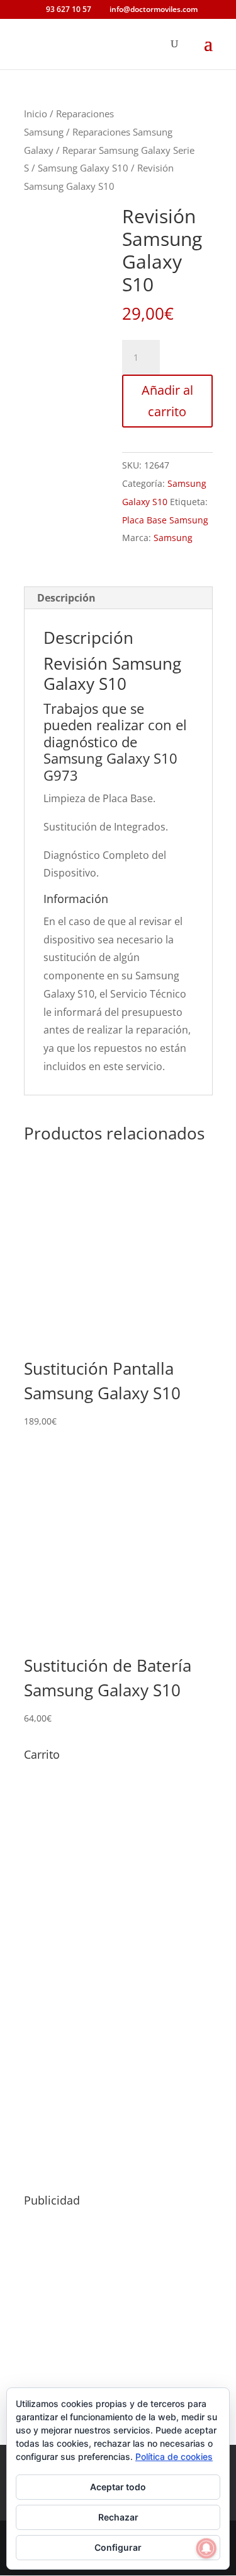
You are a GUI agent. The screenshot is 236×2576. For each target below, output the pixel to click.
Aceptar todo (118, 2487)
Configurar (118, 2547)
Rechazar (118, 2517)
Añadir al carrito (167, 401)
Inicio (36, 114)
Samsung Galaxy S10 (83, 168)
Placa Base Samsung (165, 520)
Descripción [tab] (66, 598)
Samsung (173, 538)
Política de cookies (174, 2457)
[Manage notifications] (206, 2548)
